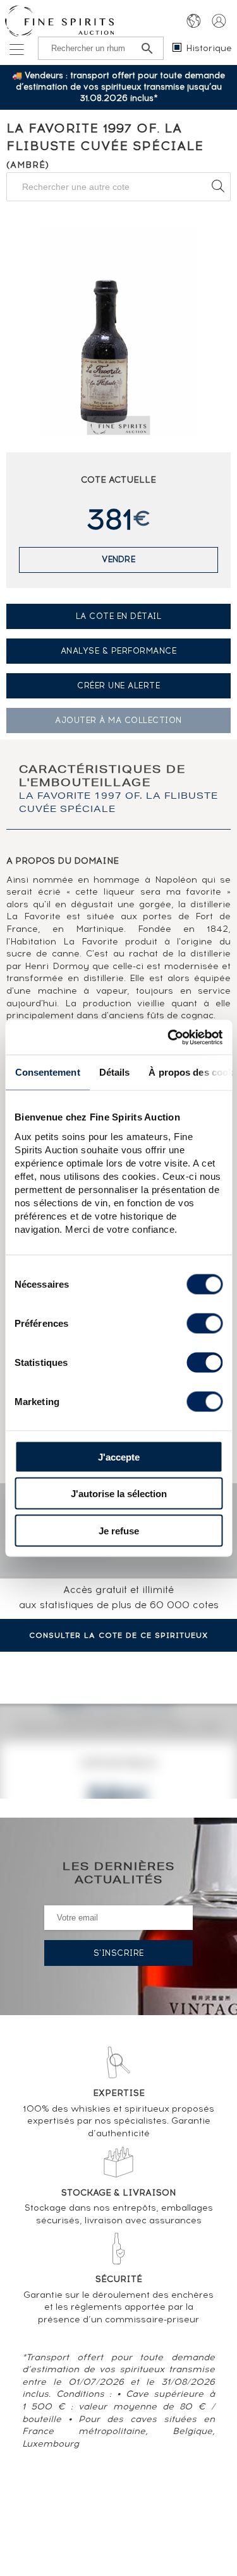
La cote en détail (119, 616)
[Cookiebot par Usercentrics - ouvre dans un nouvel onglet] (169, 1037)
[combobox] (118, 187)
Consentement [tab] (47, 1072)
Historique (209, 48)
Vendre (118, 559)
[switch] (204, 1323)
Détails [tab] (114, 1072)
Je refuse (119, 1530)
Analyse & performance (119, 651)
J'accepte (119, 1456)
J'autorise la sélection (119, 1494)
